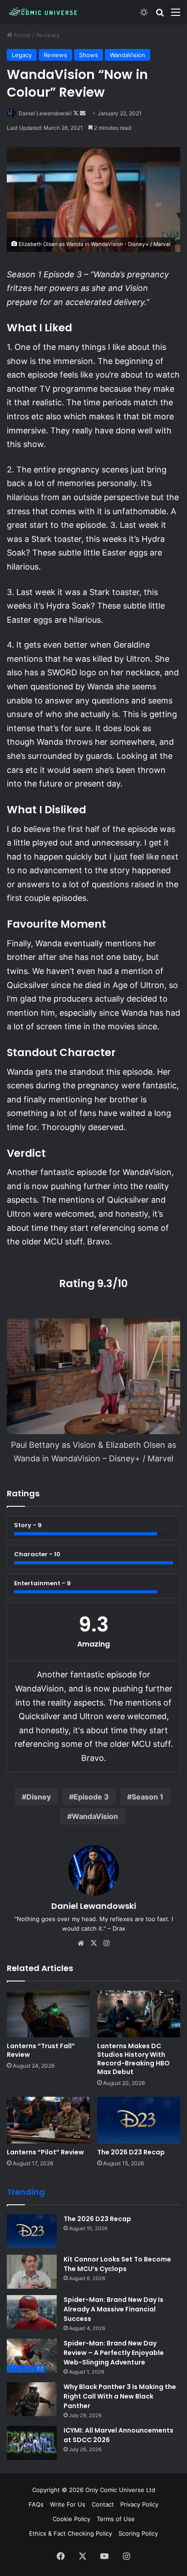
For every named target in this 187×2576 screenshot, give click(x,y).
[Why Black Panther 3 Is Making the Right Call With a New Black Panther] (32, 2399)
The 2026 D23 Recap (131, 2152)
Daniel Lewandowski (45, 113)
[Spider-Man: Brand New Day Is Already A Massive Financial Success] (32, 2312)
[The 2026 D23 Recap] (139, 2120)
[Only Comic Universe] (43, 12)
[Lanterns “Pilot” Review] (48, 2120)
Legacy (22, 55)
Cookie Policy (71, 2519)
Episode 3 (91, 1797)
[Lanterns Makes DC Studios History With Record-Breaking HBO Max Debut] (139, 2014)
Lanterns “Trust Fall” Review (41, 2050)
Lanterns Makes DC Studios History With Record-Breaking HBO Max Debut (133, 2059)
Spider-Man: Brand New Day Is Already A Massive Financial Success (113, 2309)
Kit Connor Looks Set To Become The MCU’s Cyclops (117, 2264)
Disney (39, 1797)
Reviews (48, 35)
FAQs (36, 2504)
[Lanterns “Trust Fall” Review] (48, 2014)
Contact (103, 2504)
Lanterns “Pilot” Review (45, 2152)
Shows (89, 55)
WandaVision (128, 55)
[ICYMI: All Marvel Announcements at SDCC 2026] (32, 2443)
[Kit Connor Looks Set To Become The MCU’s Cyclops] (32, 2272)
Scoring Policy (138, 2533)
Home (22, 35)
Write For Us (68, 2504)
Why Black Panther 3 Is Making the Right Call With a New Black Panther (120, 2396)
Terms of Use (116, 2519)
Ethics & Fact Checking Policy (71, 2533)
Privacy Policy (139, 2504)
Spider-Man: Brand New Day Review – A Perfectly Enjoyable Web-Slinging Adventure (114, 2353)
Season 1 (148, 1797)
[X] (93, 1943)
